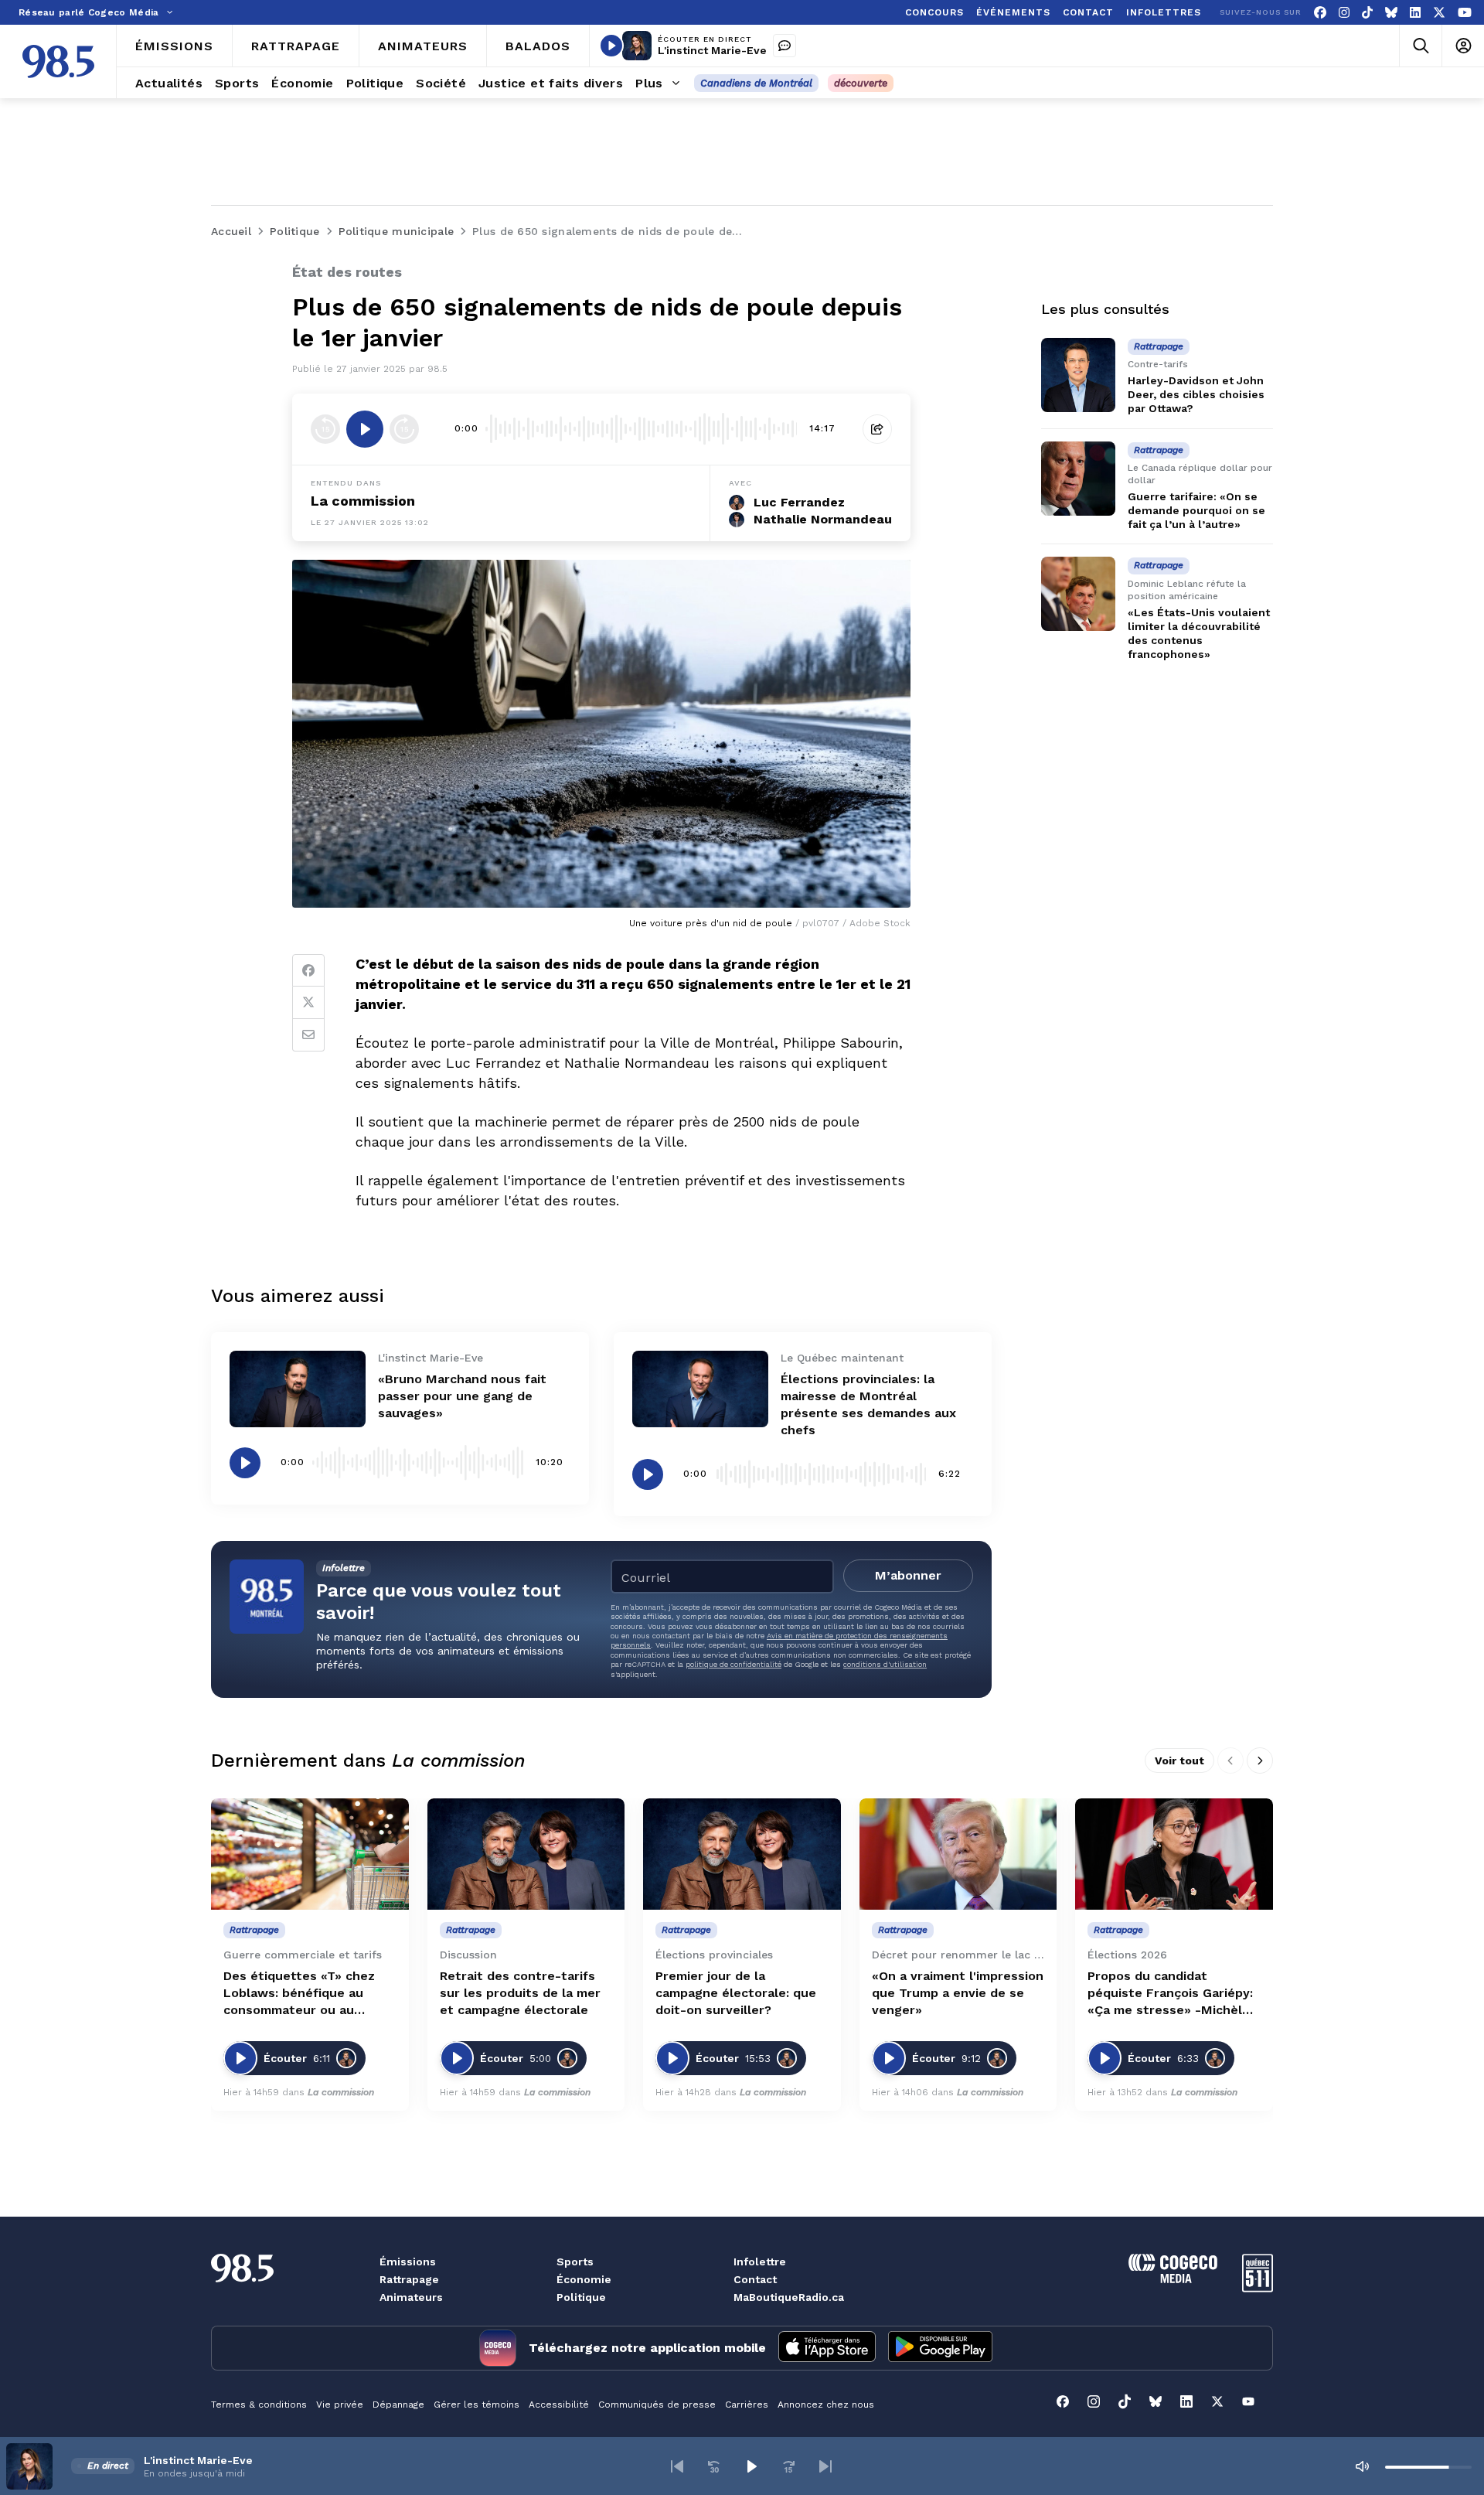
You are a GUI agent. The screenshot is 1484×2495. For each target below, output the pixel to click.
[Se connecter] (1463, 46)
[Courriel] (308, 1035)
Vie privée (340, 2405)
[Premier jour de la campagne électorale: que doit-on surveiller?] (742, 1854)
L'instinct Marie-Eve (712, 50)
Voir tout (1179, 1760)
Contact (755, 2279)
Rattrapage (409, 2279)
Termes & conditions (259, 2405)
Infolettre (760, 2262)
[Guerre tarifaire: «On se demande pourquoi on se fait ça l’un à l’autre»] (1078, 479)
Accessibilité (559, 2405)
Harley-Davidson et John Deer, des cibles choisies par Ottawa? (1196, 394)
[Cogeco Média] (1173, 2279)
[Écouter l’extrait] (365, 429)
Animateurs (411, 2297)
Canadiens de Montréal (756, 83)
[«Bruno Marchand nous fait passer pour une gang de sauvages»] (298, 1389)
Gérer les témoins (477, 2405)
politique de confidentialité (733, 1664)
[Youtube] (1465, 13)
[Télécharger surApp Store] (827, 2348)
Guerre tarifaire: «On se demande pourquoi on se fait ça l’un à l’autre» (1196, 510)
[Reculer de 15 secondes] (325, 429)
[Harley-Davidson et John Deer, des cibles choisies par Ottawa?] (1078, 375)
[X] (1439, 13)
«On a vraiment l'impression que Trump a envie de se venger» (958, 1993)
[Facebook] (1320, 13)
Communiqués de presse (657, 2405)
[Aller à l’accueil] (58, 61)
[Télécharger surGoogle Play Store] (940, 2348)
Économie (584, 2279)
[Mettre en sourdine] (1362, 2466)
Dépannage (398, 2405)
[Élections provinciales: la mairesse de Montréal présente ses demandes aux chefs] (700, 1389)
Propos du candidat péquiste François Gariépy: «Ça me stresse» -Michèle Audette (1170, 1994)
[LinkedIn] (1415, 13)
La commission (363, 501)
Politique (581, 2297)
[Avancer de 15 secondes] (404, 429)
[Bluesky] (1391, 13)
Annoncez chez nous (826, 2405)
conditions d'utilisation (885, 1664)
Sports (575, 2262)
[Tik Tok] (1367, 13)
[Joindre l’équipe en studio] (785, 46)
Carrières (747, 2405)
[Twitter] (308, 1003)
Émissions (408, 2262)
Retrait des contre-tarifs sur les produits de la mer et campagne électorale (520, 1993)
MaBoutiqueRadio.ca (789, 2297)
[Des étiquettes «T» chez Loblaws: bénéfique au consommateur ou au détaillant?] (310, 1854)
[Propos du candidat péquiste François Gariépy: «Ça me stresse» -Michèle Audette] (1174, 1854)
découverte (861, 83)
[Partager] (877, 429)
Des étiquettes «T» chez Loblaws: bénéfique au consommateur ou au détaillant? (299, 1994)
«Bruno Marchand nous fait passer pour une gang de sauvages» (462, 1396)
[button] (677, 2466)
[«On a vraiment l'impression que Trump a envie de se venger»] (958, 1854)
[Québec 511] (1258, 2288)
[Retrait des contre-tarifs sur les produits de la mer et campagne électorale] (526, 1854)
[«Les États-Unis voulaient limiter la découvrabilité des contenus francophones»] (1078, 594)
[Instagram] (1344, 13)
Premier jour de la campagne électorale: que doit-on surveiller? (736, 1993)
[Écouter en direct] (611, 46)
